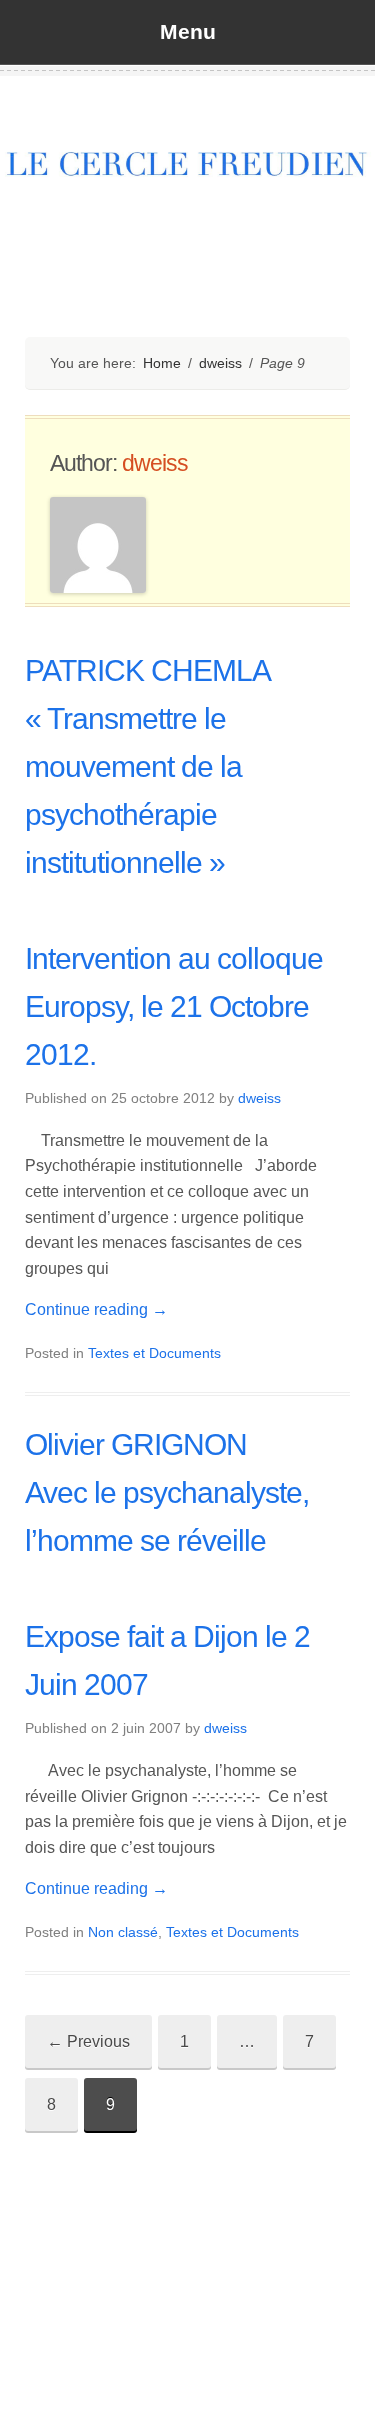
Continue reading (96, 1309)
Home (162, 363)
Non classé (123, 1932)
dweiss (220, 363)
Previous (88, 2041)
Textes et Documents (154, 1353)
